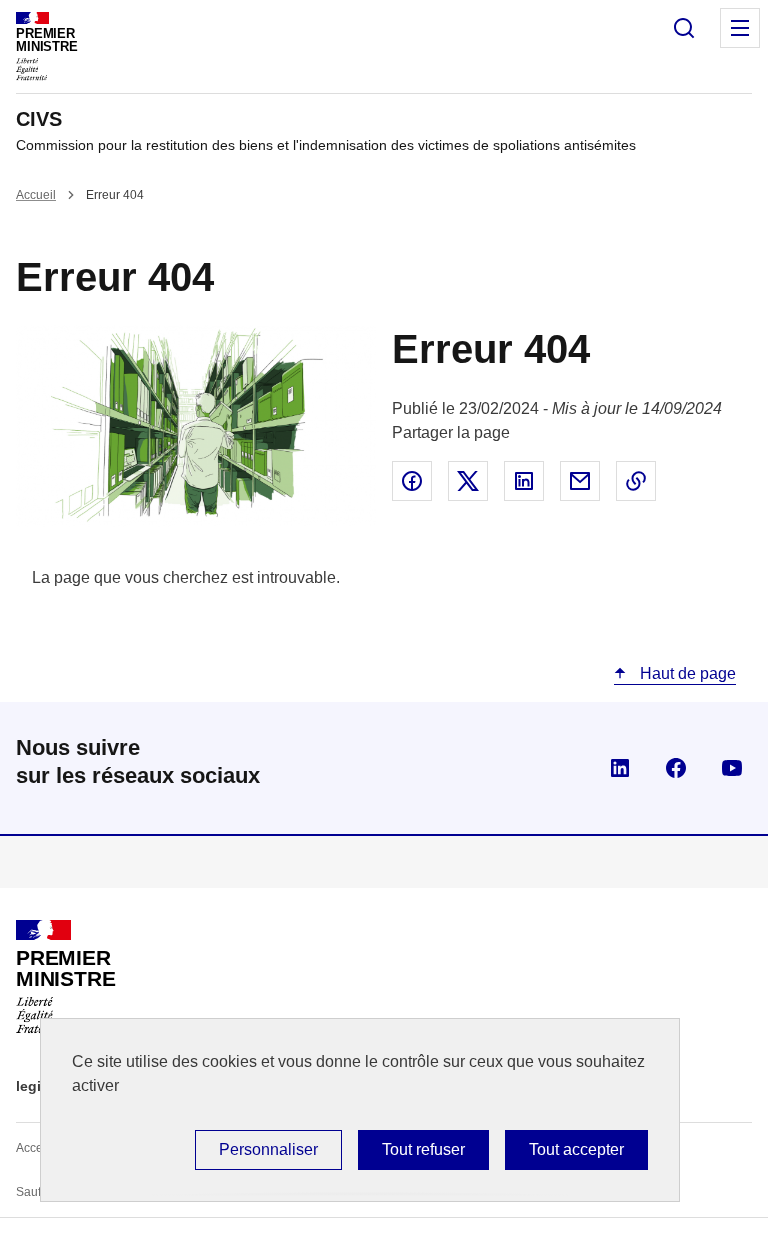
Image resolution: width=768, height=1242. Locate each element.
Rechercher (684, 28)
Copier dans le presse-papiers (636, 481)
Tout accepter (576, 1149)
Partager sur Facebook (412, 481)
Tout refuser (423, 1149)
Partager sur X (468, 481)
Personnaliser (268, 1149)
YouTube (732, 768)
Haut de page (686, 673)
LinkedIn (620, 768)
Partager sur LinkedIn (524, 481)
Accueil (36, 195)
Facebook (676, 768)
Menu (740, 28)
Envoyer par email (580, 481)
